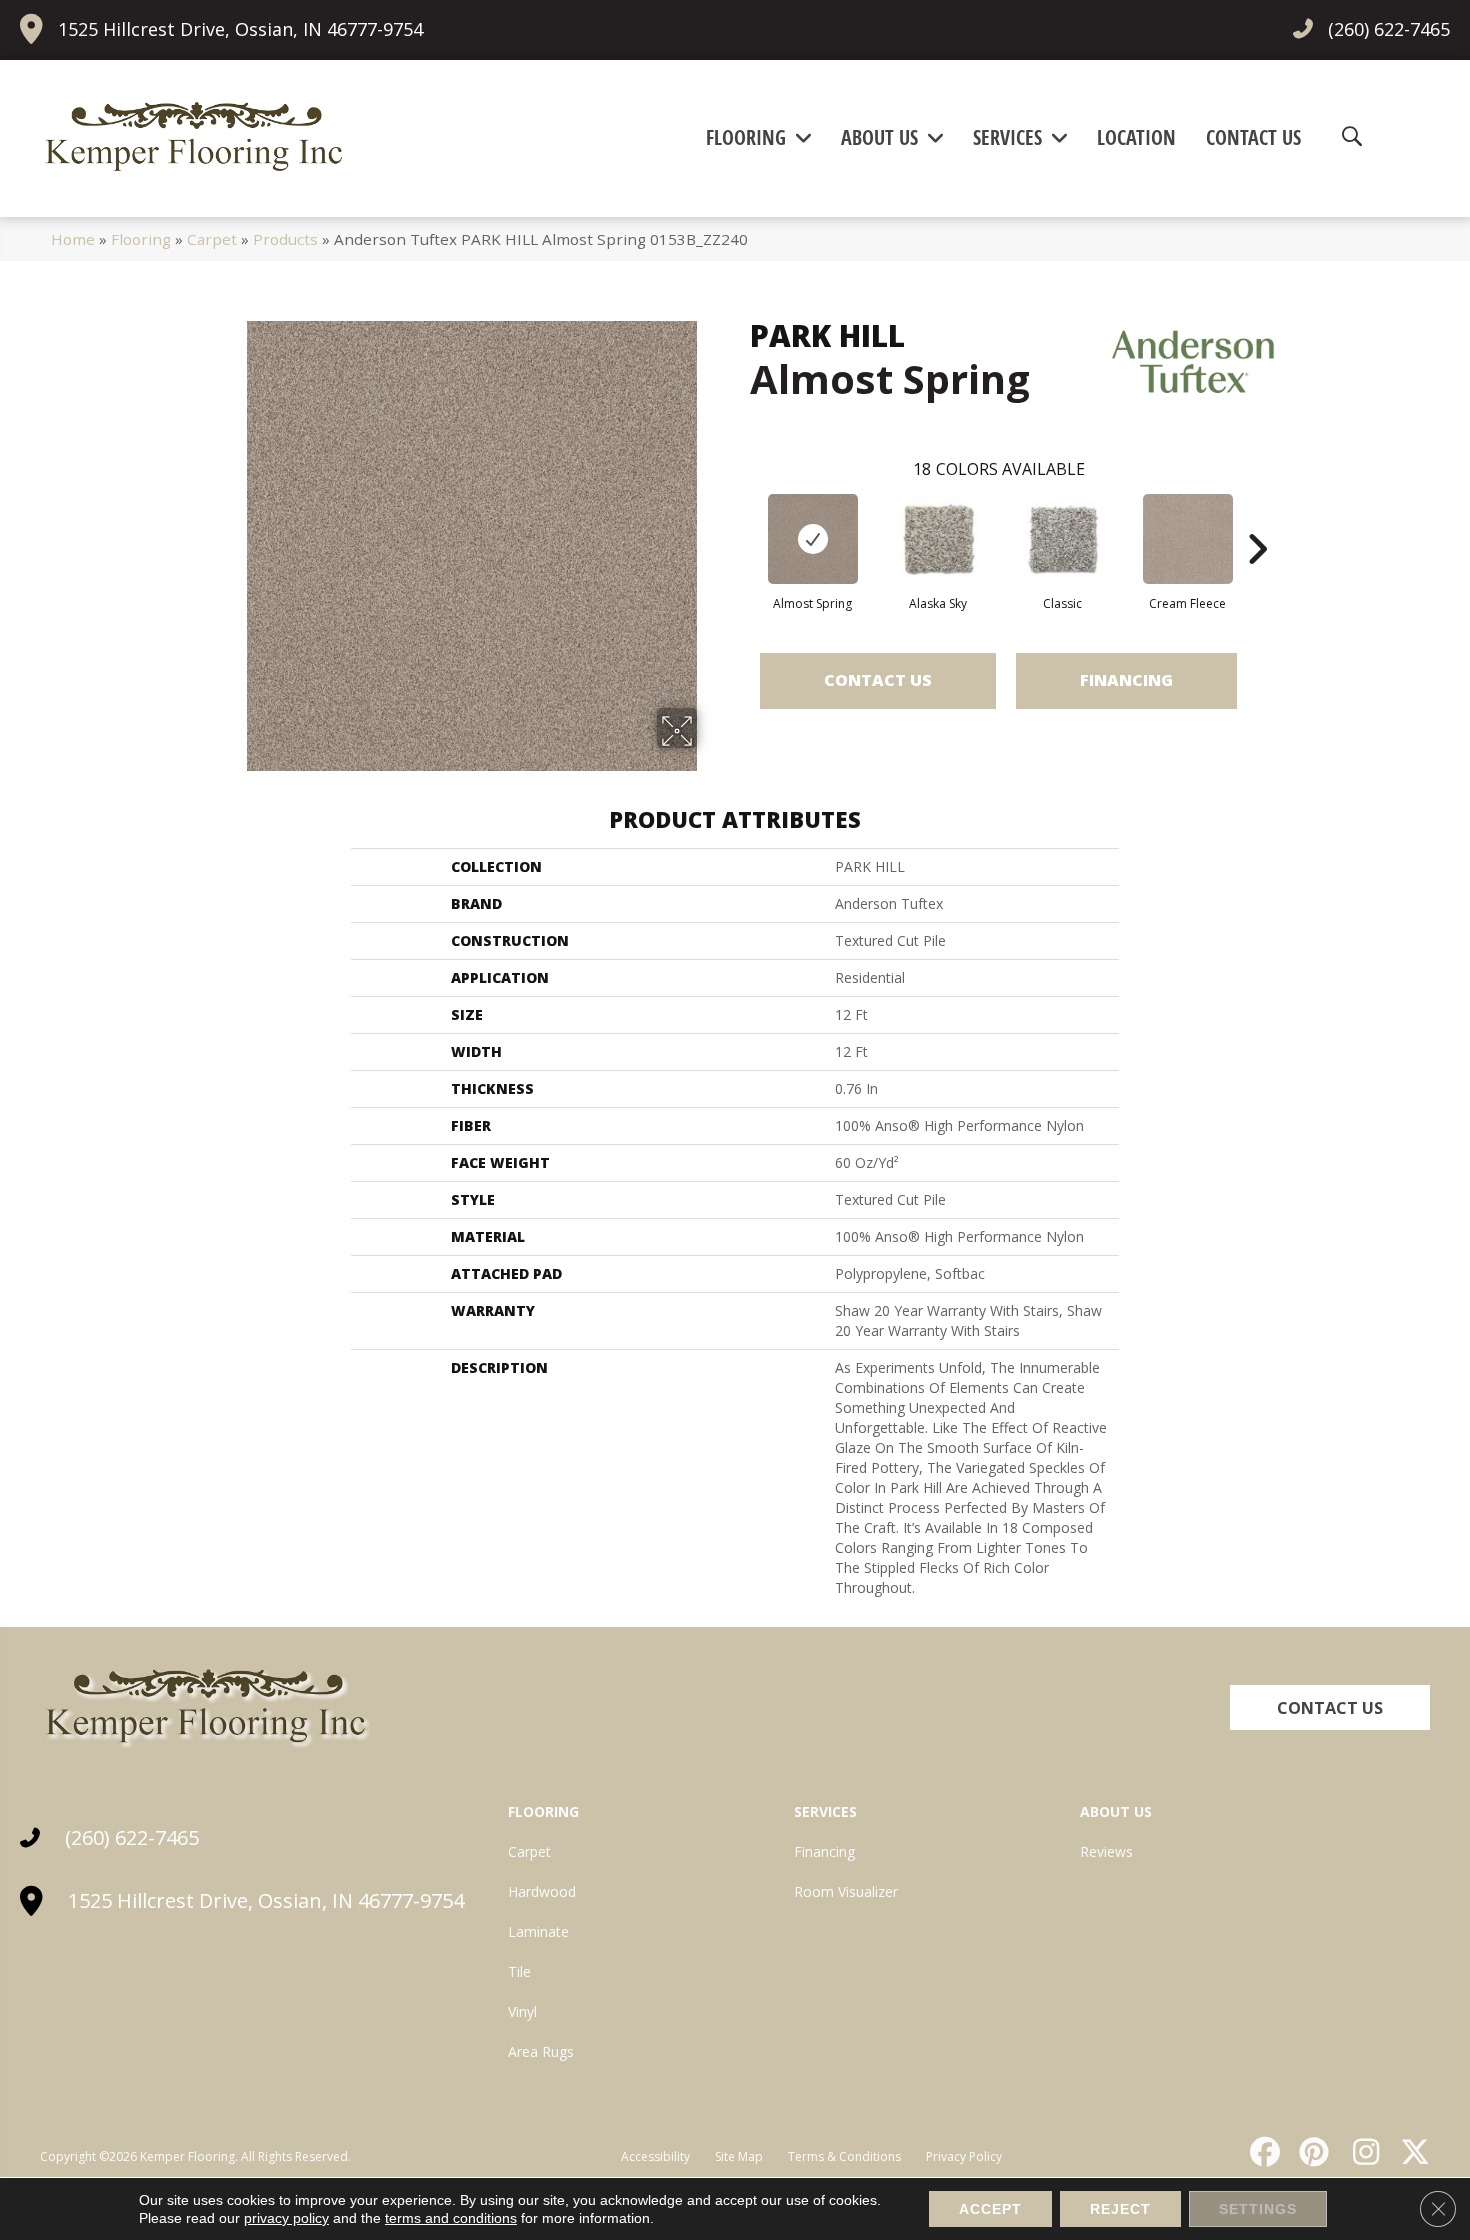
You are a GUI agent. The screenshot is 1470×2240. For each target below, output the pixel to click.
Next (1257, 519)
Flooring (141, 239)
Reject (1120, 2209)
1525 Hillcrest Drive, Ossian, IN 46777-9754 (240, 29)
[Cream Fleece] (1188, 539)
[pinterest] (1312, 2152)
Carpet (212, 239)
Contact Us (878, 680)
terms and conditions (451, 2218)
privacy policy (286, 2218)
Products (285, 239)
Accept (990, 2209)
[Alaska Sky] (938, 539)
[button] (1330, 1707)
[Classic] (1063, 539)
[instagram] (1361, 2152)
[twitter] (1411, 2152)
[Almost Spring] (813, 539)
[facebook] (1262, 2152)
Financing (1126, 680)
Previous (740, 519)
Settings (1258, 2209)
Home (73, 239)
